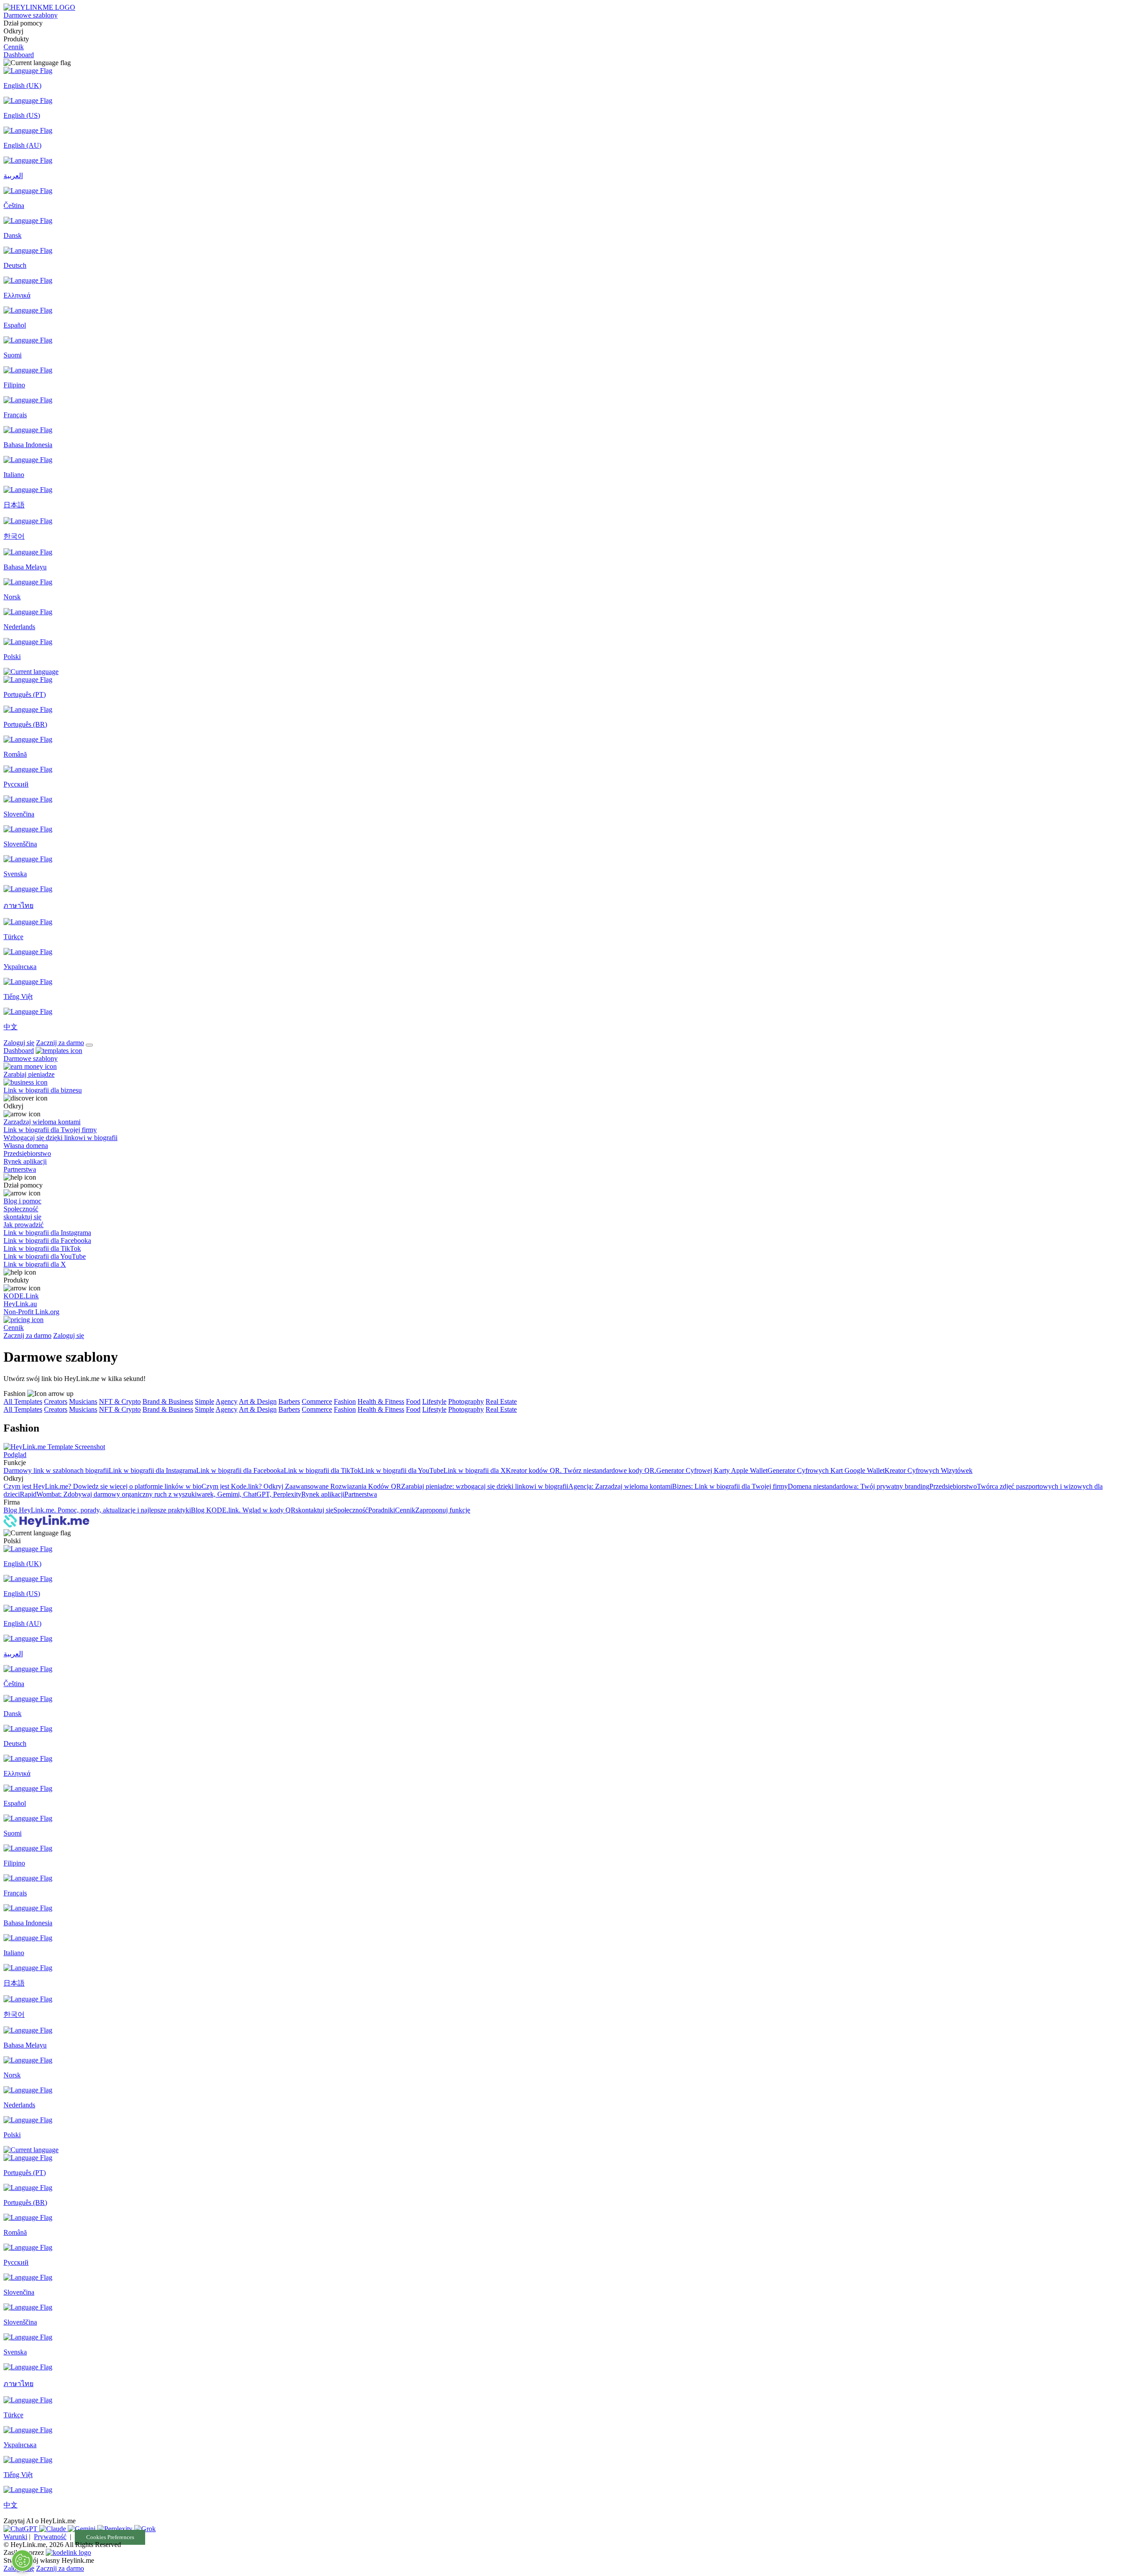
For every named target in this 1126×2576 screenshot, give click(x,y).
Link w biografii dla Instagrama (152, 1470)
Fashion (345, 1401)
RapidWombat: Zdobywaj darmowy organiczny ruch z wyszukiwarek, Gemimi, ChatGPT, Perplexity (161, 1494)
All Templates (23, 1401)
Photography (466, 1401)
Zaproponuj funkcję (443, 1510)
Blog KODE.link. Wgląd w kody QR (243, 1510)
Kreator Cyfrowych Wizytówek (929, 1470)
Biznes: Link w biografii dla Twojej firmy (730, 1486)
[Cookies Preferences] (22, 2561)
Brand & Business (168, 1401)
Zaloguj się (19, 1043)
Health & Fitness (381, 1401)
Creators (56, 1401)
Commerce (317, 1401)
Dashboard (19, 55)
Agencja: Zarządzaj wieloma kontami (620, 1486)
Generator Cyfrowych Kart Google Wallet (826, 1470)
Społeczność (351, 1510)
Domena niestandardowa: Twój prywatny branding (859, 1486)
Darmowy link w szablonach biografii (56, 1470)
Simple (205, 1401)
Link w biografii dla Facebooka (240, 1470)
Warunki (15, 2537)
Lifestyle (434, 1401)
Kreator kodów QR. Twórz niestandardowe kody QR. (581, 1470)
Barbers (289, 1401)
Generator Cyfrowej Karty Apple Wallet (712, 1470)
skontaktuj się (314, 1510)
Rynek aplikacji (323, 1494)
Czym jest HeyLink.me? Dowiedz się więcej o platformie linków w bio (102, 1486)
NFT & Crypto (120, 1401)
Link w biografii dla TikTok (322, 1470)
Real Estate (501, 1401)
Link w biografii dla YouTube (402, 1470)
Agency (227, 1401)
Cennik (14, 47)
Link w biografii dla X (475, 1470)
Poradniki (382, 1510)
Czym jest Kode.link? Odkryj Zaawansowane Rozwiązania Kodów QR (301, 1486)
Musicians (83, 1401)
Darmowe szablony (31, 15)
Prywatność (50, 2537)
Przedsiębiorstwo (953, 1486)
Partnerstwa (361, 1494)
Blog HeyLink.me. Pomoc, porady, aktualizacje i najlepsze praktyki (97, 1510)
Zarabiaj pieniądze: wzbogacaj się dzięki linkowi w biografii (485, 1486)
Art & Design (258, 1401)
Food (413, 1401)
